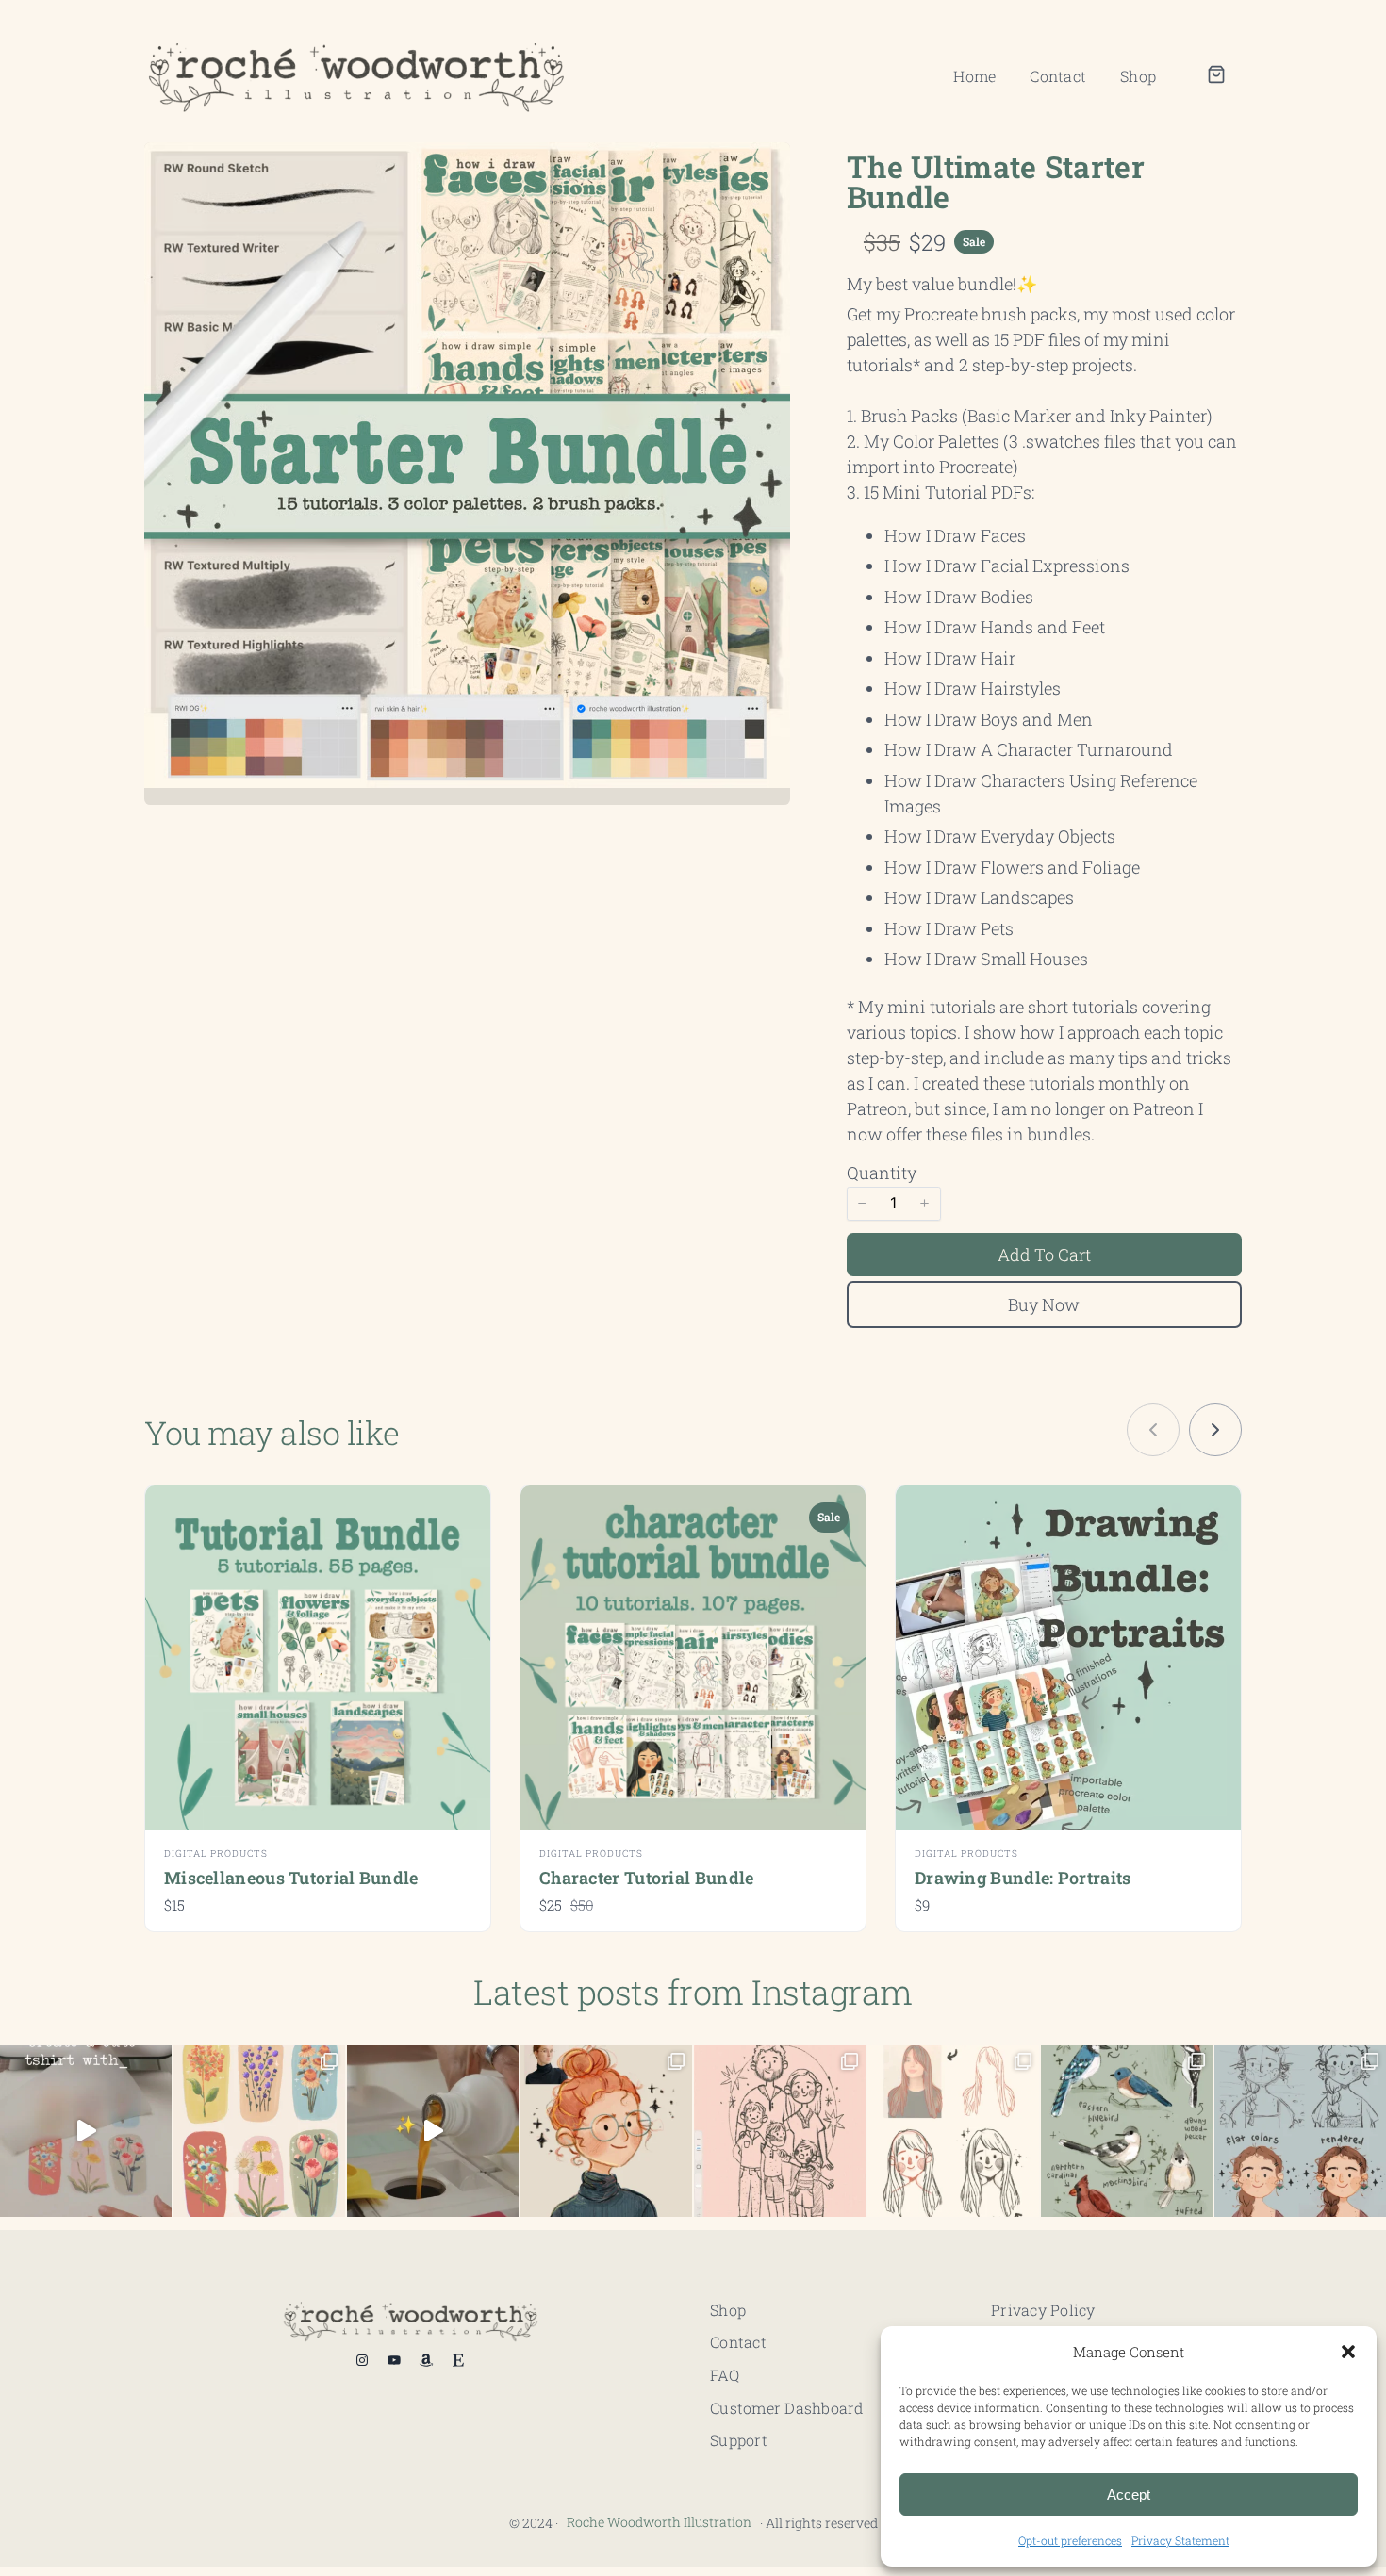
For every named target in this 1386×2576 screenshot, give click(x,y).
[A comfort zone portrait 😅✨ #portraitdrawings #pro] (1300, 2131)
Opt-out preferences (1070, 2540)
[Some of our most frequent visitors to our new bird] (1127, 2131)
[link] (1215, 1430)
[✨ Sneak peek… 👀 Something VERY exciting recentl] (433, 2131)
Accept (1129, 2494)
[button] (1348, 2352)
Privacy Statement (1180, 2540)
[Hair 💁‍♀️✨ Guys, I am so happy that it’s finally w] (953, 2131)
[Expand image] (764, 169)
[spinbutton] (894, 1204)
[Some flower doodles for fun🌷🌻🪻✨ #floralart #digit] (259, 2131)
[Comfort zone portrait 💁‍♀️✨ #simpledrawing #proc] (606, 2131)
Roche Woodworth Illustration (659, 2522)
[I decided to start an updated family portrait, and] (780, 2131)
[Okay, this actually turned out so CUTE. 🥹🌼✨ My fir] (86, 2131)
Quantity (882, 1173)
